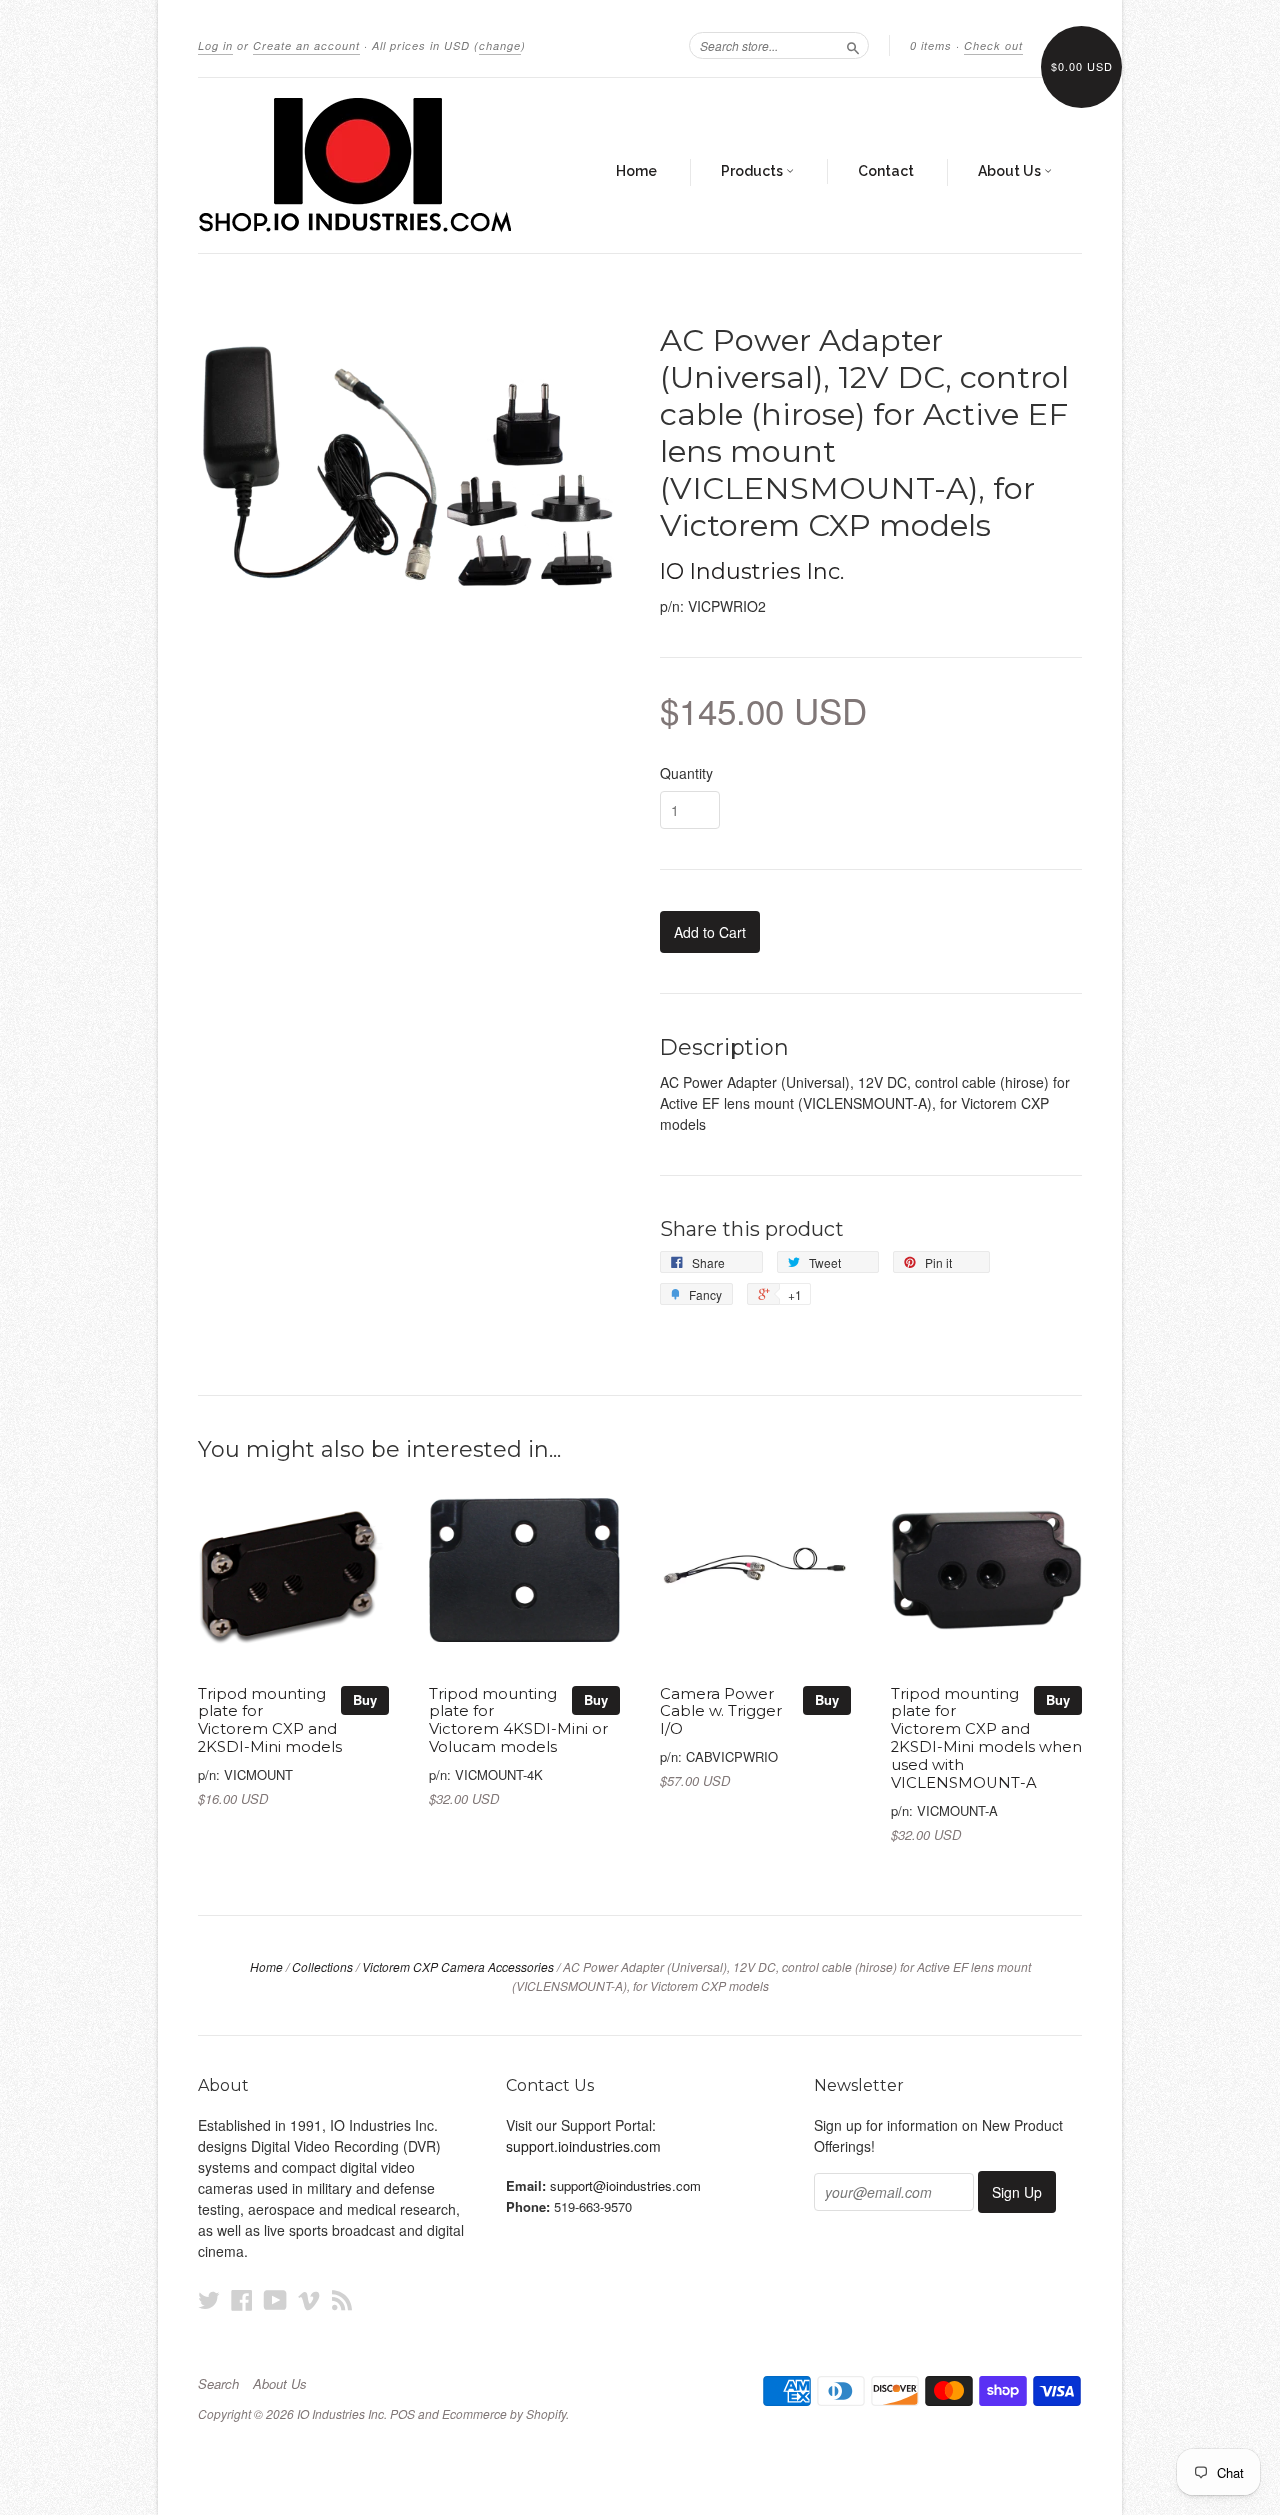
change (500, 45)
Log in (215, 45)
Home (636, 171)
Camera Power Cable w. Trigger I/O (721, 1712)
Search (218, 2384)
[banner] (382, 165)
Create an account (306, 45)
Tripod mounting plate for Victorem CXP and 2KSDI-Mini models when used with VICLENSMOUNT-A (986, 1738)
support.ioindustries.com (583, 2146)
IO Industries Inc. (752, 571)
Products (753, 171)
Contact (886, 171)
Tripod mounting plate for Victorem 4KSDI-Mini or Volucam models (518, 1720)
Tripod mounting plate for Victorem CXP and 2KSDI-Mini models (270, 1720)
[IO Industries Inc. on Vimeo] (309, 2299)
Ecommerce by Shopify (504, 2413)
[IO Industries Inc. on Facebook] (242, 2299)
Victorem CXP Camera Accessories (458, 1966)
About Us (1011, 171)
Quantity (686, 773)
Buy (365, 1699)
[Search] (853, 45)
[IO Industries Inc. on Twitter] (209, 2299)
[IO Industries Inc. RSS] (342, 2299)
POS (402, 2413)
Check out (993, 45)
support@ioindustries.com (625, 2185)
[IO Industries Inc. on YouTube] (275, 2299)
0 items (931, 45)
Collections (322, 1966)
